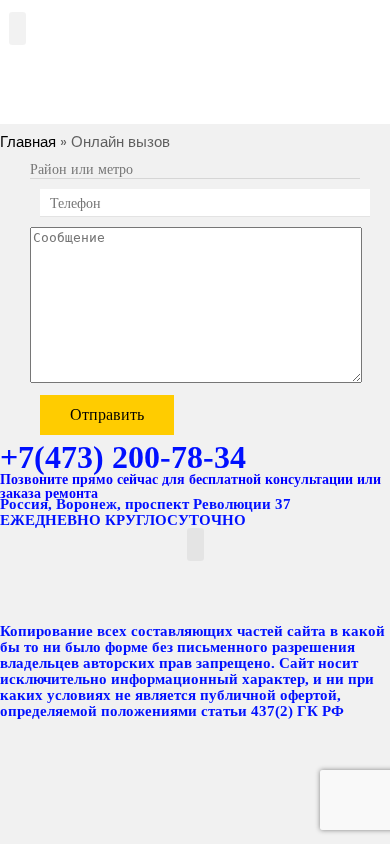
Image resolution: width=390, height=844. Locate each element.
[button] (17, 28)
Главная (28, 141)
